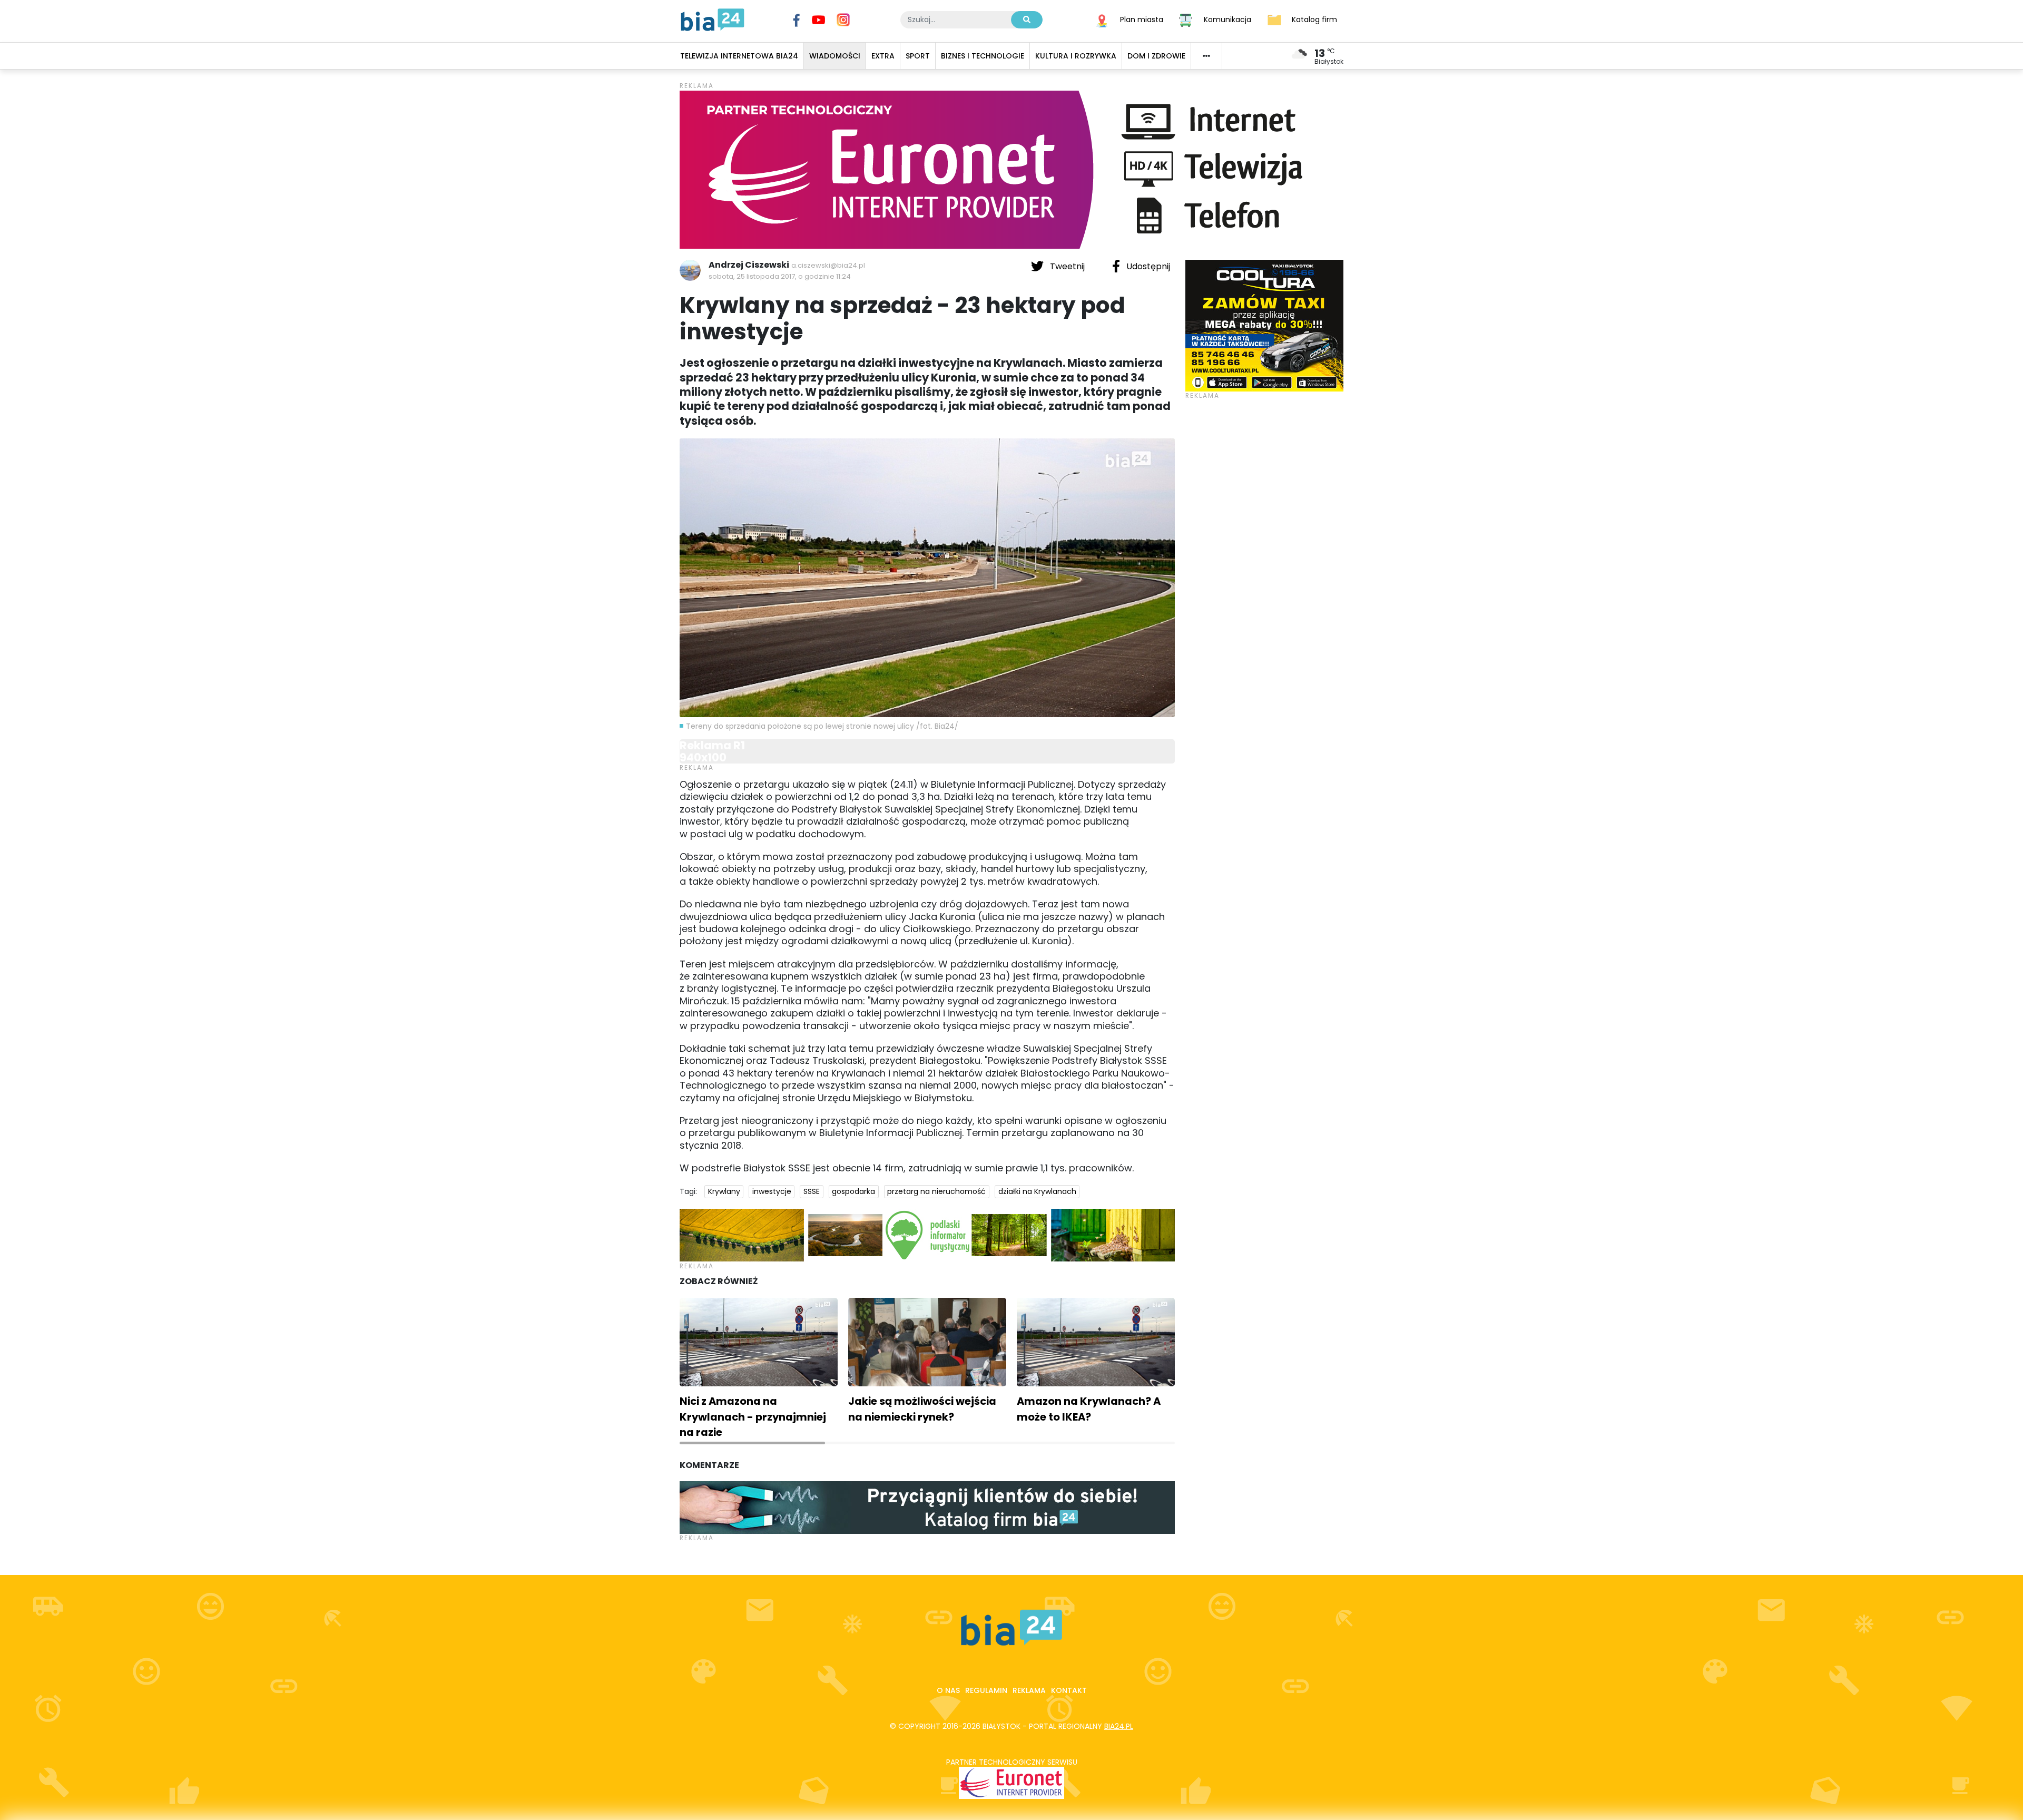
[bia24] (713, 19)
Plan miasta (1142, 19)
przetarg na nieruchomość (936, 1191)
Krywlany (724, 1191)
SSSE (812, 1191)
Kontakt (1069, 1690)
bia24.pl (1119, 1726)
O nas (948, 1690)
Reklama (1029, 1690)
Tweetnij (1067, 266)
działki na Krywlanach (1037, 1191)
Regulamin (986, 1690)
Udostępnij (1147, 266)
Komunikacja (1227, 19)
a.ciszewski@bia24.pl (828, 265)
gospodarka (853, 1191)
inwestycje (772, 1191)
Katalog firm (1314, 19)
